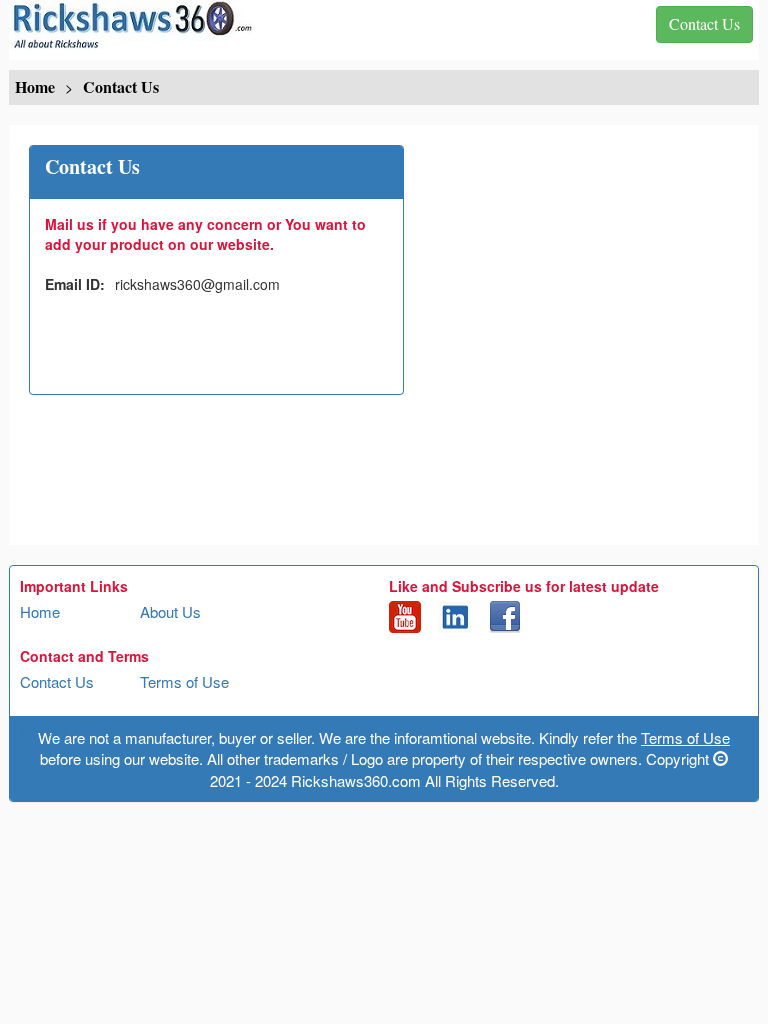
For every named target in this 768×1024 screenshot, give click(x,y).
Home (40, 611)
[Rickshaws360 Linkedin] (455, 615)
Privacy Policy (67, 729)
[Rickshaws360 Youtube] (405, 615)
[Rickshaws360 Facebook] (505, 615)
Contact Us (57, 681)
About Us (170, 611)
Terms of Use (184, 681)
